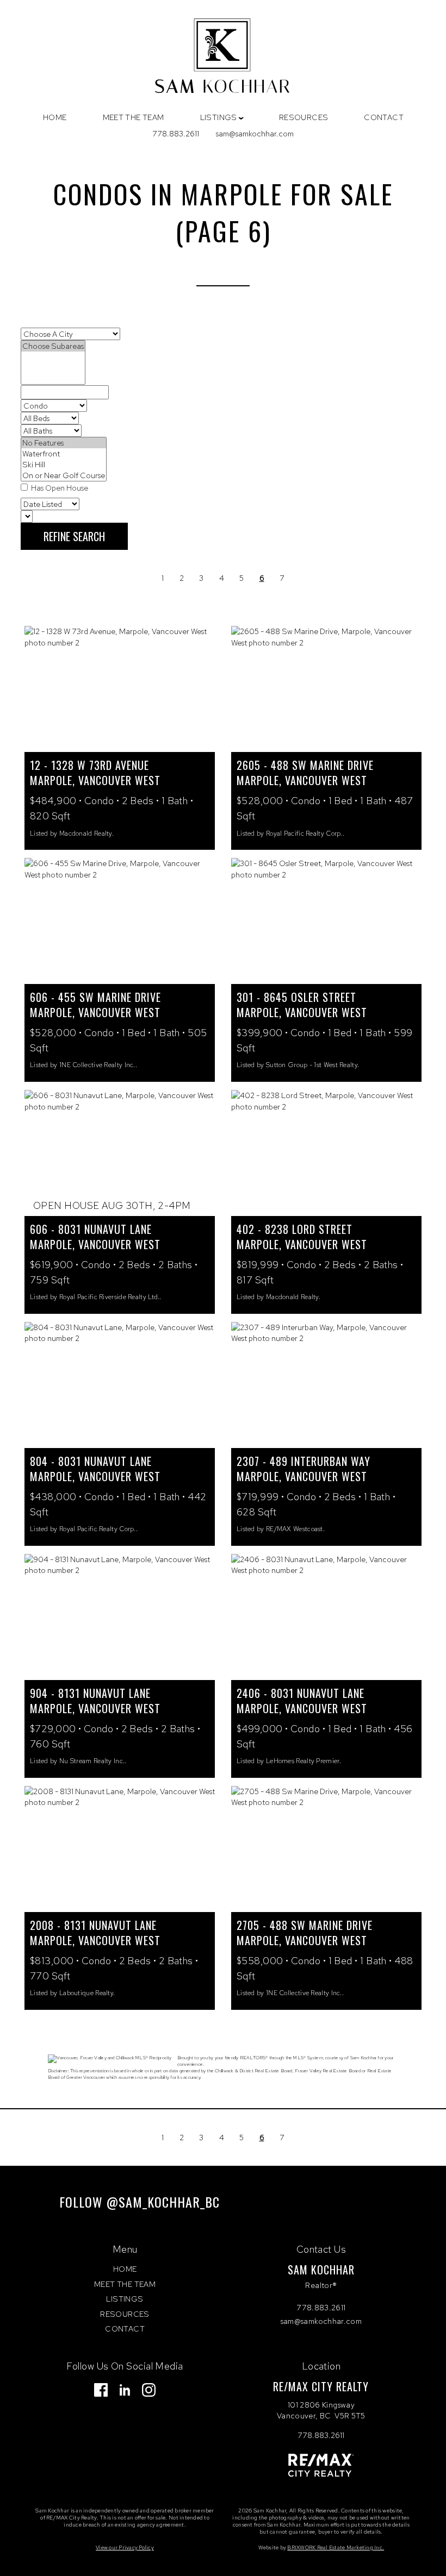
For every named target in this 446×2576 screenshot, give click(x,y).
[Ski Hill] (64, 465)
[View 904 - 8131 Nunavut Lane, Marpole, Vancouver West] (120, 1617)
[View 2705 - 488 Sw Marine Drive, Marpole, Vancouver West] (326, 1849)
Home (55, 117)
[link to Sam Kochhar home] (223, 58)
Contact (384, 117)
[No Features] (64, 443)
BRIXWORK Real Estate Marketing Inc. (336, 2547)
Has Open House (59, 488)
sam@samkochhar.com (255, 133)
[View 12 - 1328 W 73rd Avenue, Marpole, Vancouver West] (120, 689)
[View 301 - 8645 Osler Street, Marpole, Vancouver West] (326, 921)
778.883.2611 (176, 133)
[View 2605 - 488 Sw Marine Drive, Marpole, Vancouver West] (326, 689)
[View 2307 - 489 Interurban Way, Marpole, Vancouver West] (326, 1385)
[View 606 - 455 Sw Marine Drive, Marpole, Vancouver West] (120, 921)
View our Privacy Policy (125, 2547)
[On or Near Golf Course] (64, 475)
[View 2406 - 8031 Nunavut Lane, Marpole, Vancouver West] (326, 1617)
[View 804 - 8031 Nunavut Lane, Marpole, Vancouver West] (120, 1385)
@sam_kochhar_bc (163, 2202)
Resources (304, 117)
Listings (125, 2299)
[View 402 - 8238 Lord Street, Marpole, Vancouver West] (326, 1153)
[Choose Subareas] (53, 346)
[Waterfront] (64, 454)
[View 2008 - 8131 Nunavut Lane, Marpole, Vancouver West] (120, 1849)
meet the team (134, 117)
